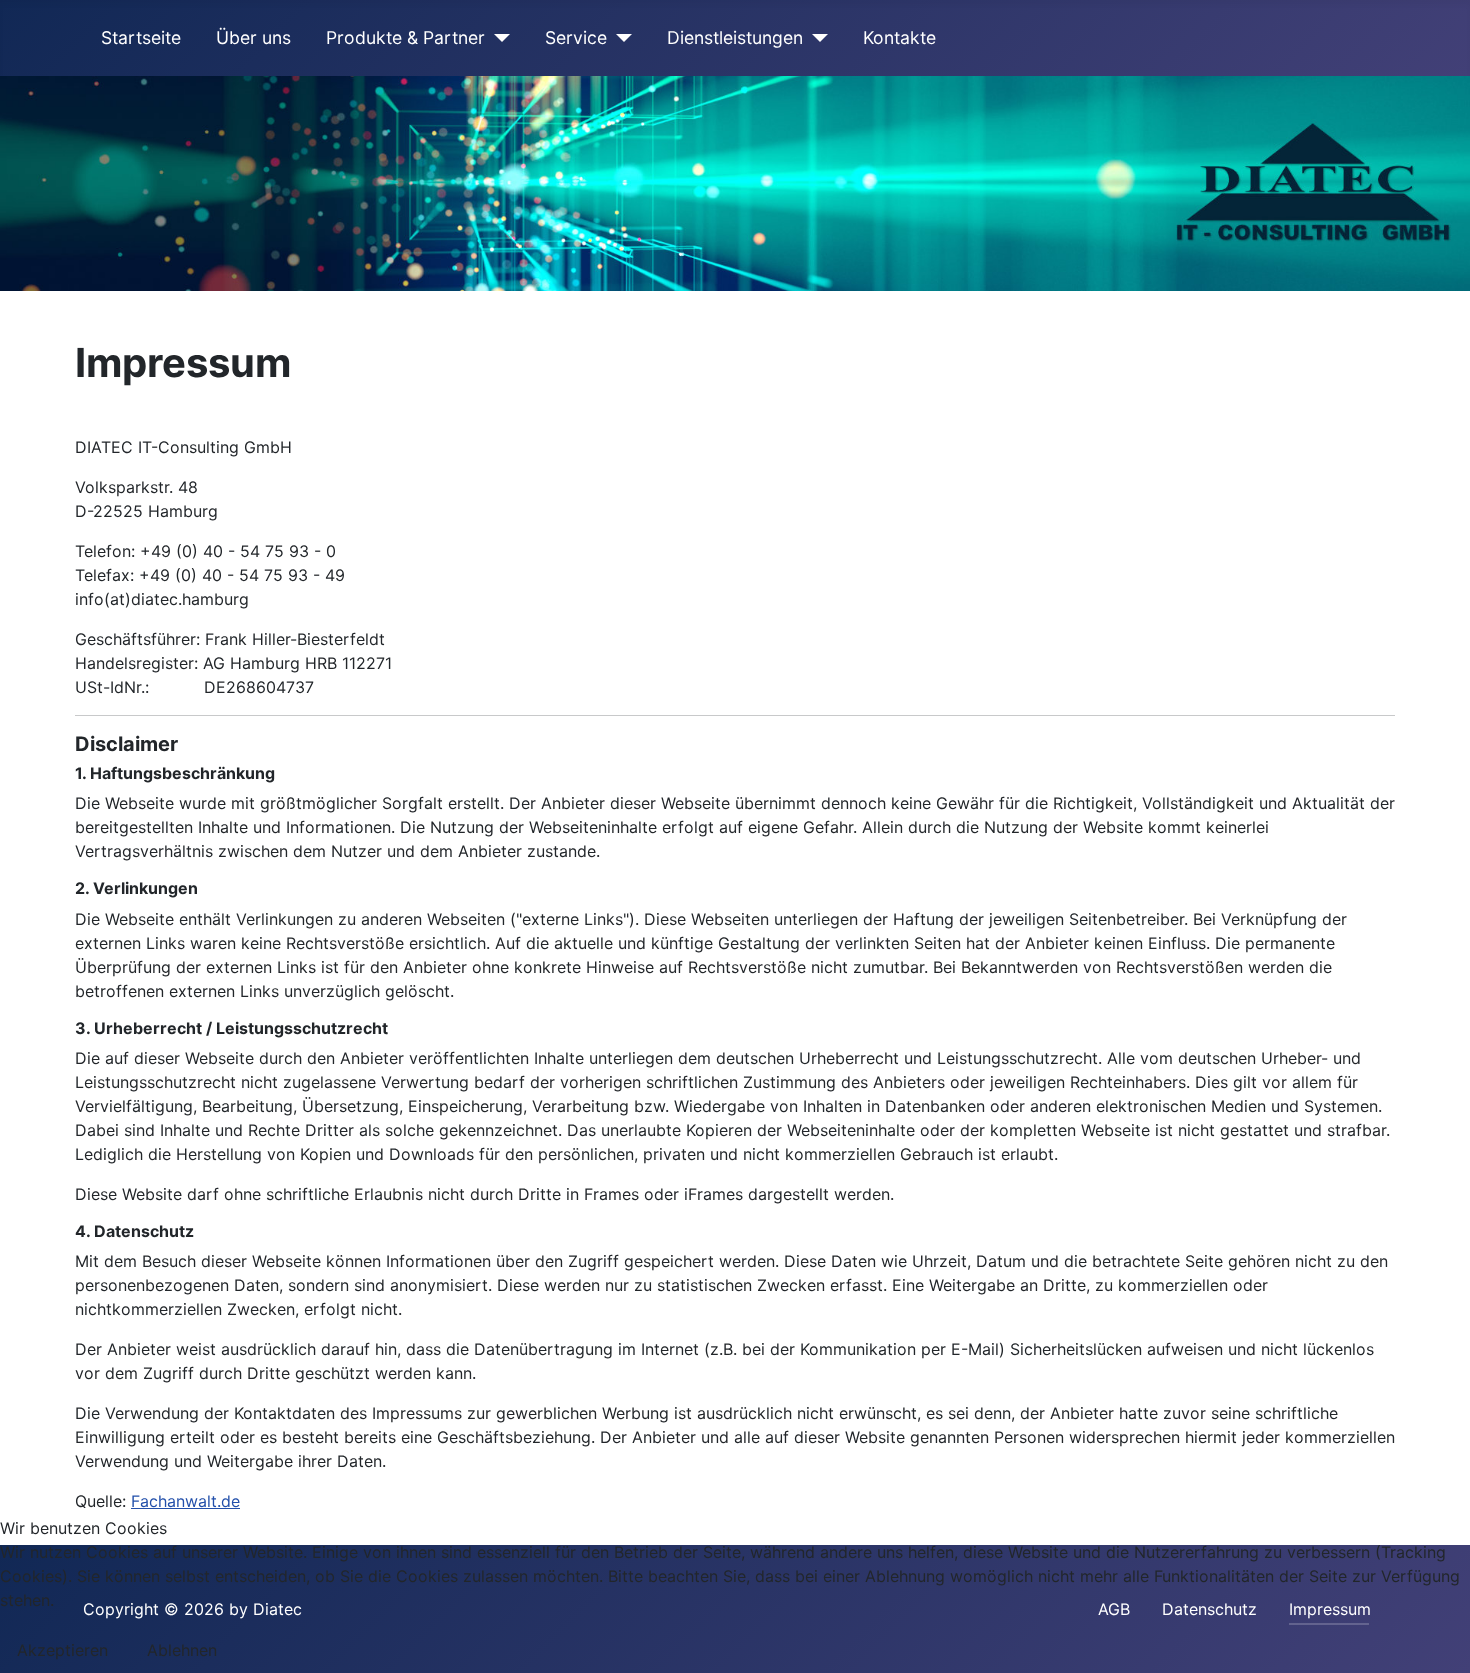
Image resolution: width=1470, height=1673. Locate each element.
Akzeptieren (62, 1650)
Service (576, 37)
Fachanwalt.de (185, 1501)
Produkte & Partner (405, 37)
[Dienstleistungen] (815, 38)
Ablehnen (182, 1650)
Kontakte (899, 37)
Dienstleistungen (735, 37)
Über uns (253, 37)
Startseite (141, 37)
